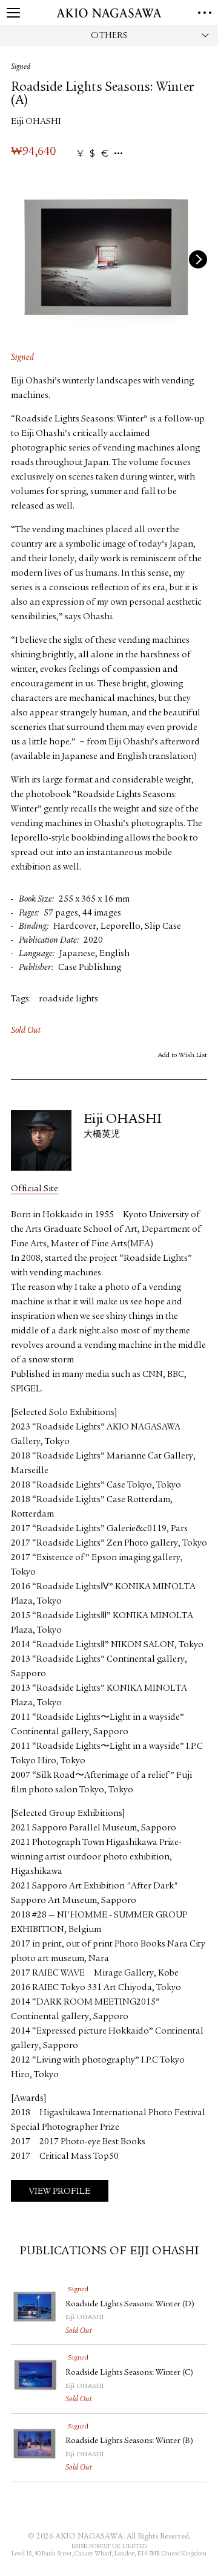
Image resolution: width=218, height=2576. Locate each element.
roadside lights (68, 999)
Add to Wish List (183, 1055)
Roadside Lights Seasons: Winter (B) (129, 2441)
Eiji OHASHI (36, 122)
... (118, 154)
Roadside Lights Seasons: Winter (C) (129, 2373)
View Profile (60, 2192)
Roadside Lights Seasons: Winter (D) (130, 2304)
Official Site (35, 1189)
